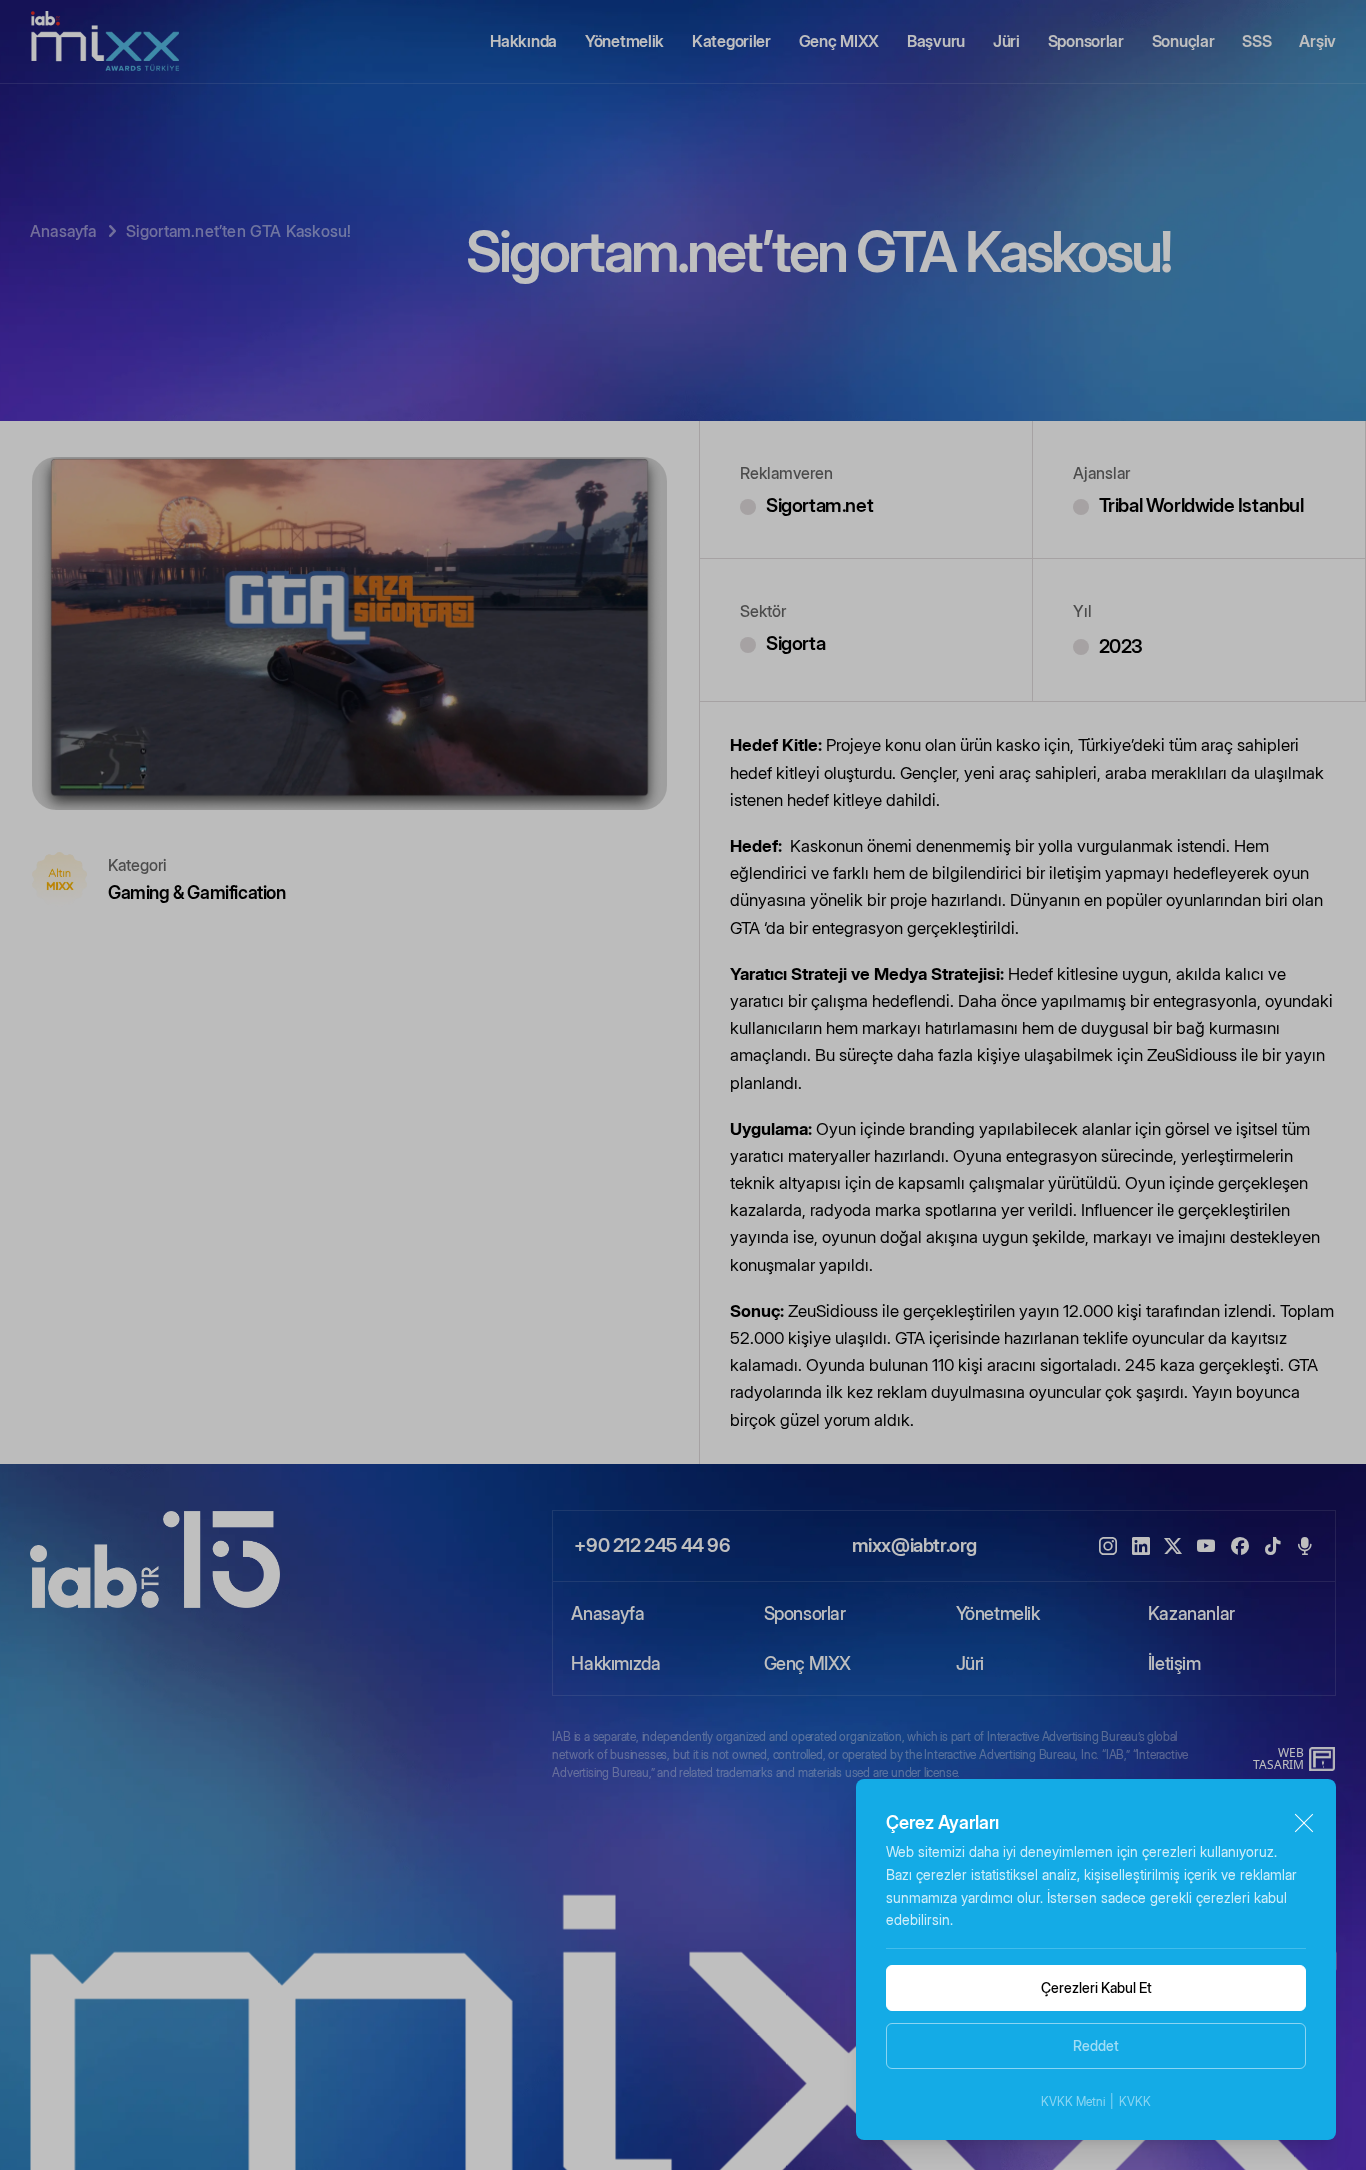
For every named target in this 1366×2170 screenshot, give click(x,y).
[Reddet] (1303, 1823)
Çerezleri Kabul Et (1096, 1987)
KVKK (1135, 2101)
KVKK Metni (1073, 2101)
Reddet (1096, 2045)
